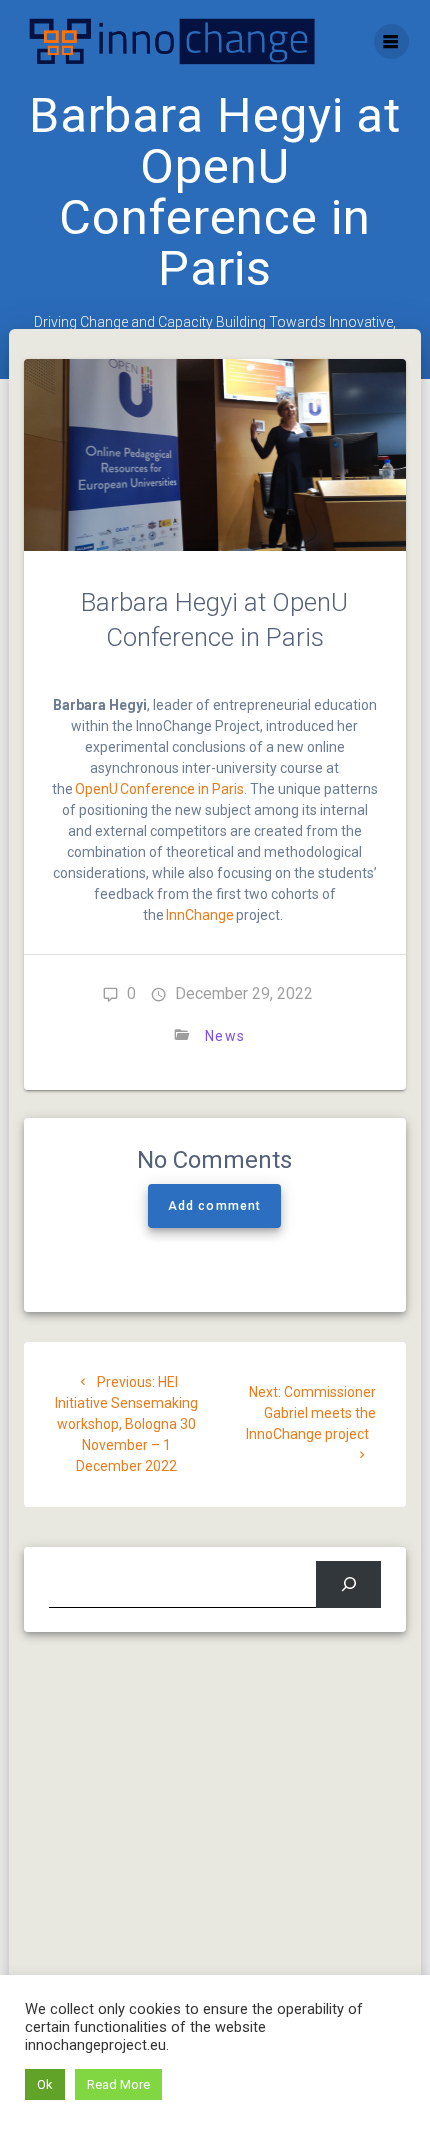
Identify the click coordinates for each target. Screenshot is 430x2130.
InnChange (200, 915)
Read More (118, 2084)
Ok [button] (45, 2084)
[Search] (348, 1584)
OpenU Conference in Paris (159, 789)
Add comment (214, 1206)
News (225, 1036)
